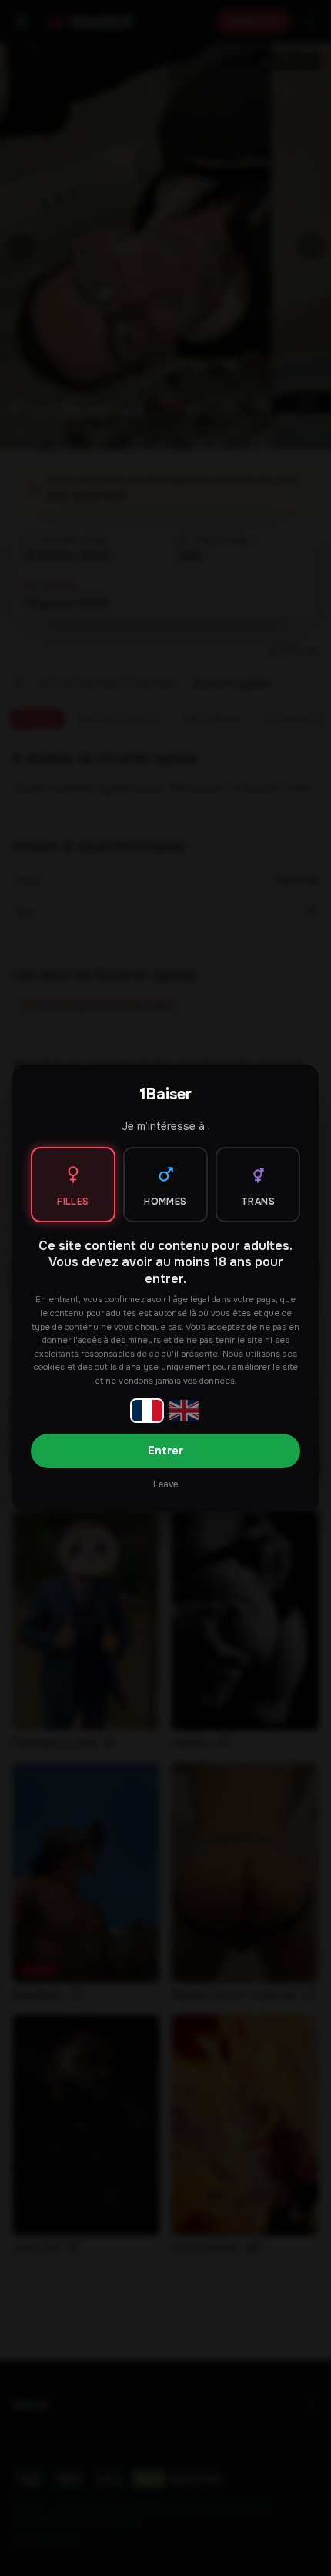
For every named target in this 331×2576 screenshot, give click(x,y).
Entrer (165, 1451)
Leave (165, 1484)
